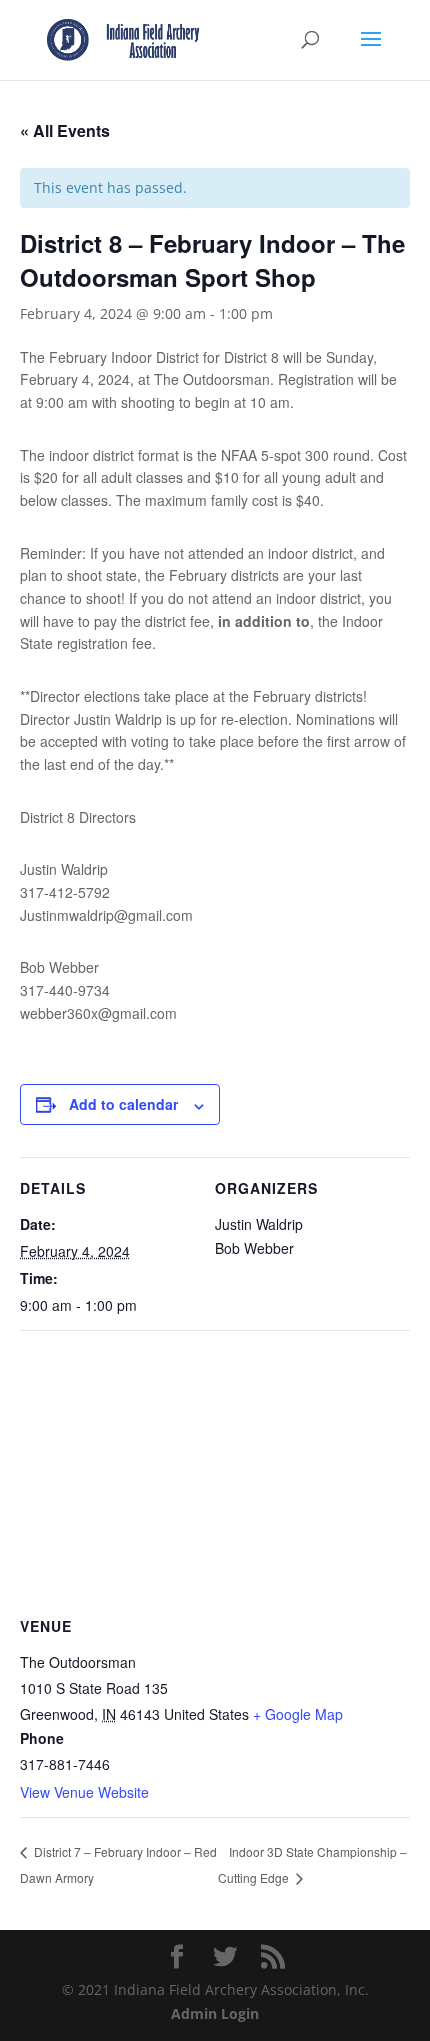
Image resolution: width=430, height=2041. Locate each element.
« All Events (65, 130)
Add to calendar (123, 1104)
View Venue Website (84, 1792)
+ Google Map (298, 1714)
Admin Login (215, 2013)
